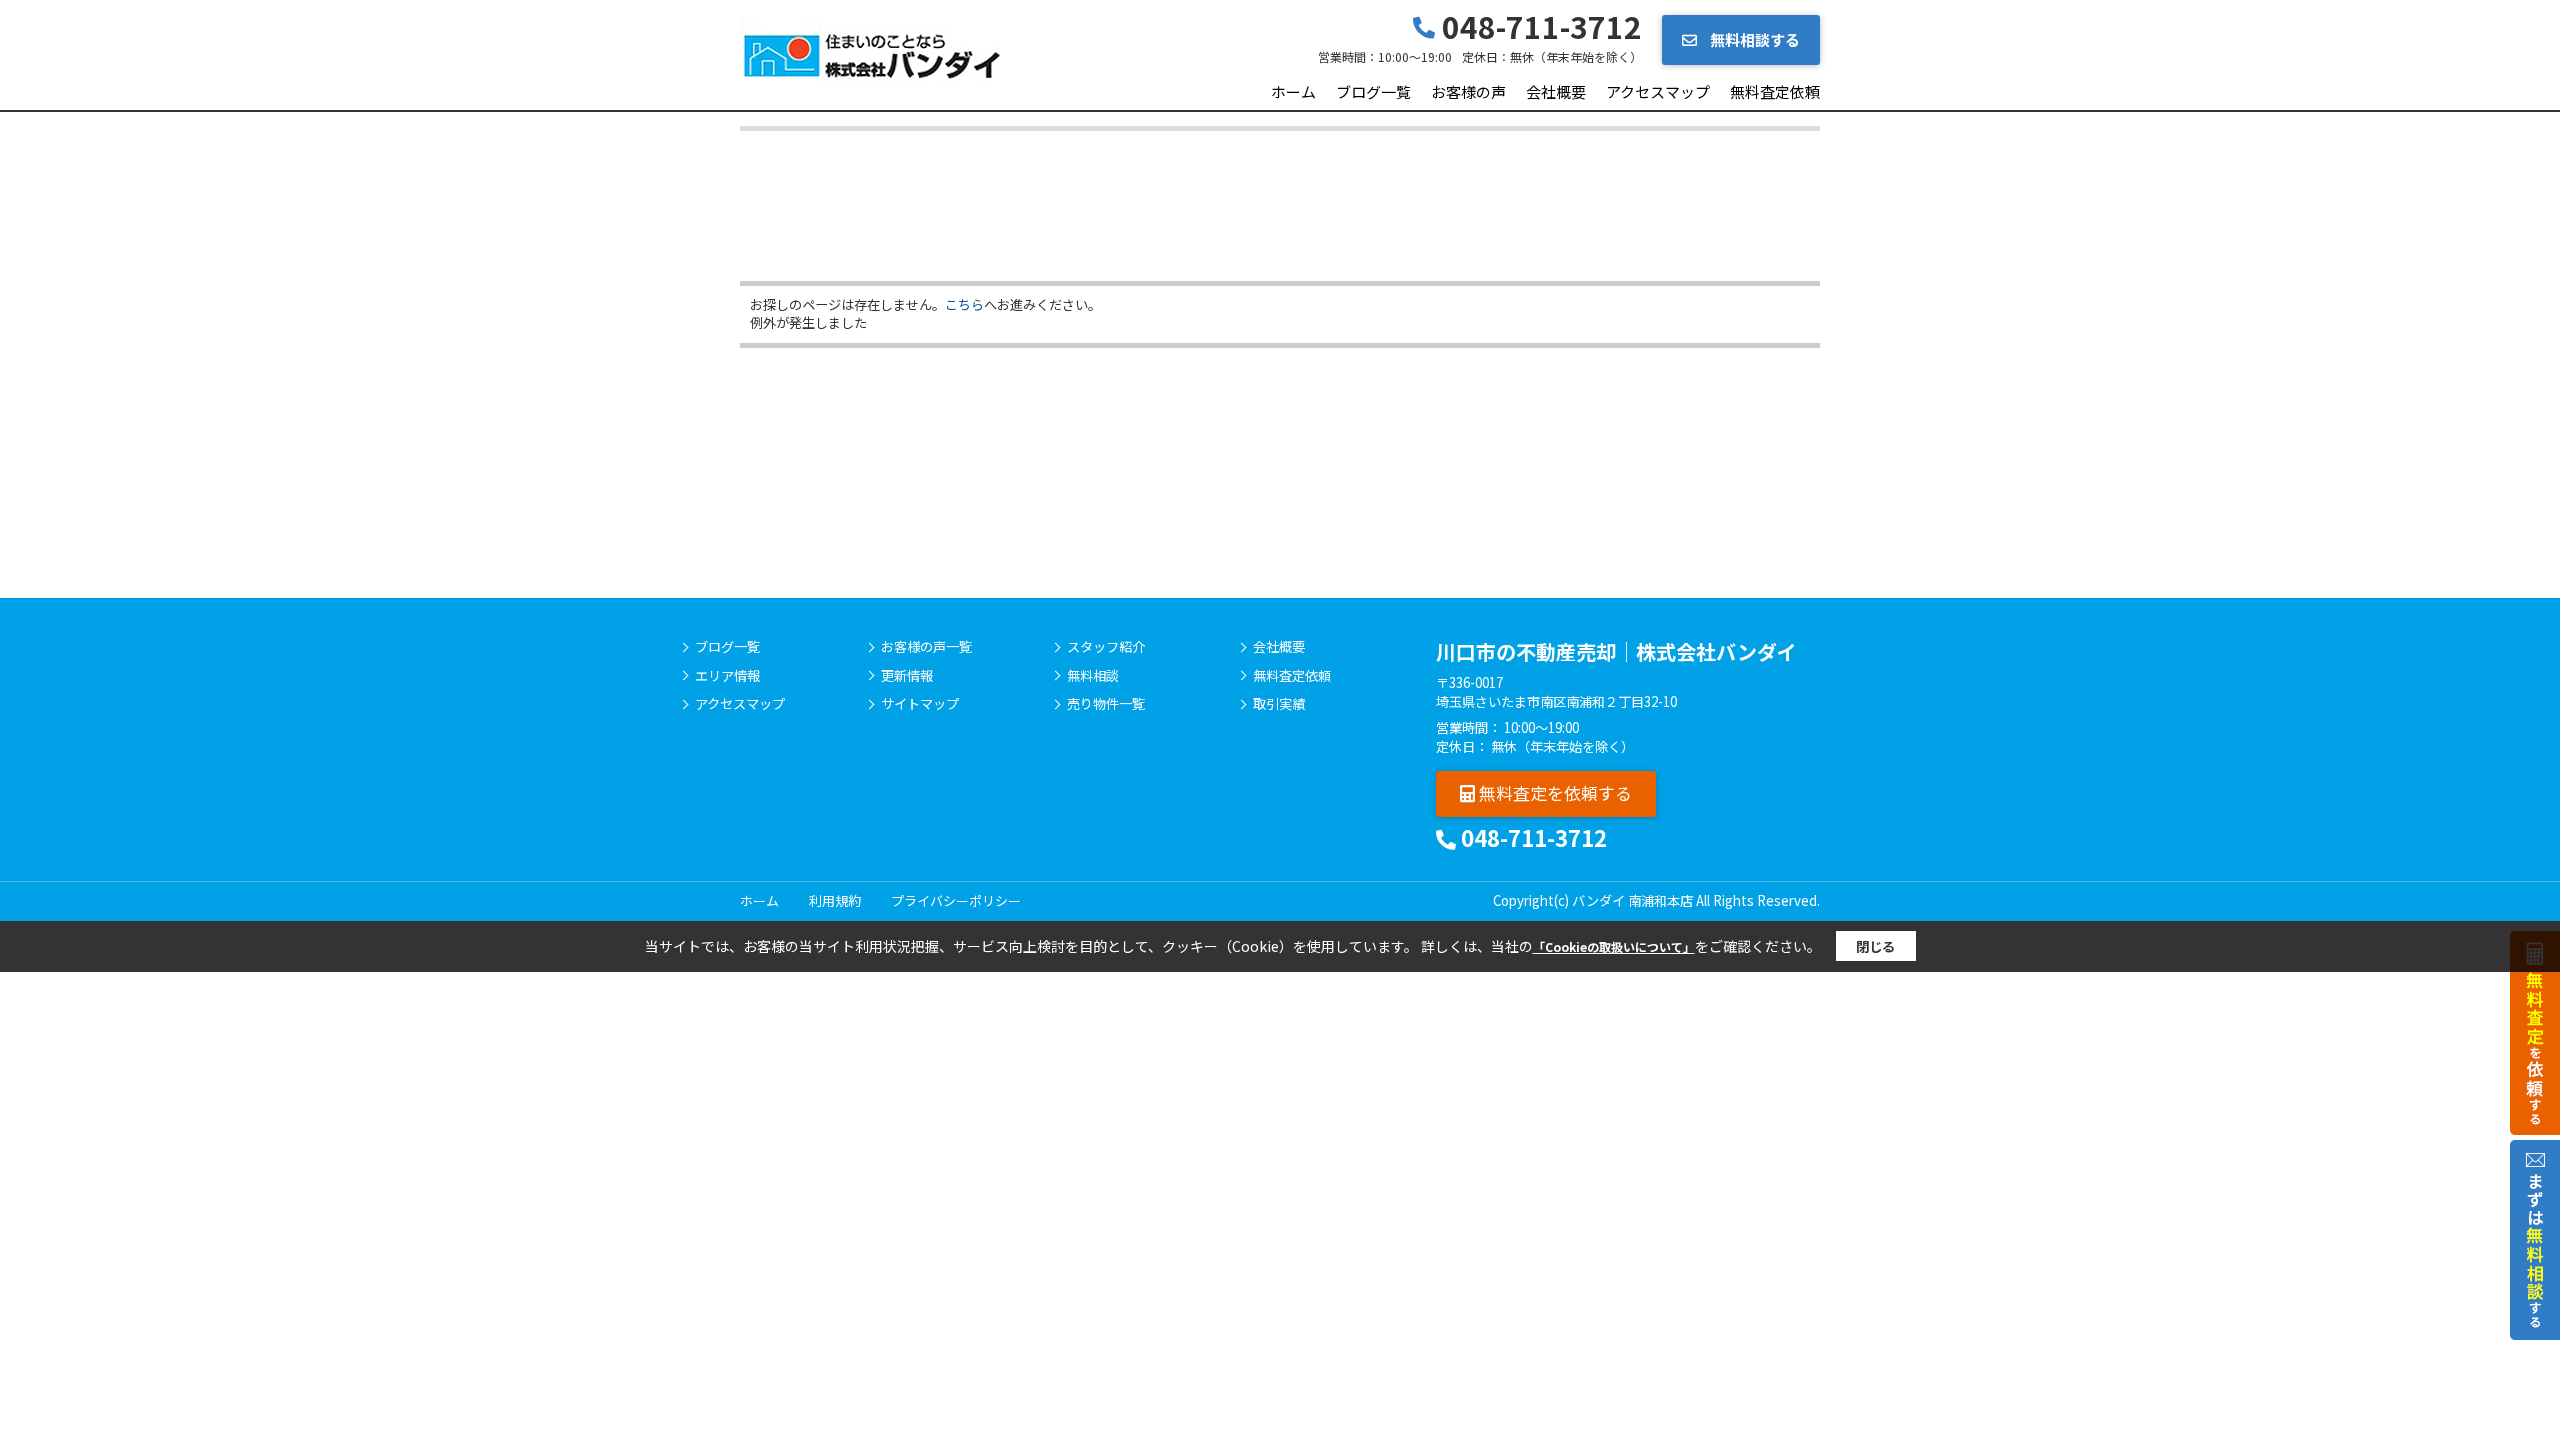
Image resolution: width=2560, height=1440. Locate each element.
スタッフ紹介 (1106, 647)
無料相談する (1753, 39)
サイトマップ (920, 704)
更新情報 (907, 676)
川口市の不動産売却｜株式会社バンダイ (1616, 651)
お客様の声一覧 (926, 647)
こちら (964, 304)
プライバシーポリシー (956, 900)
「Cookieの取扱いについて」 (1614, 946)
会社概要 (1556, 91)
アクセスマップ (1658, 91)
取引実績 (1279, 704)
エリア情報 (727, 676)
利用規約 (835, 900)
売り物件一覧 (1106, 704)
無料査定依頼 (1775, 91)
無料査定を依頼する (1553, 792)
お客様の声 (1468, 91)
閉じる (1875, 946)
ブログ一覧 (1373, 91)
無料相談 (1093, 676)
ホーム (1293, 91)
